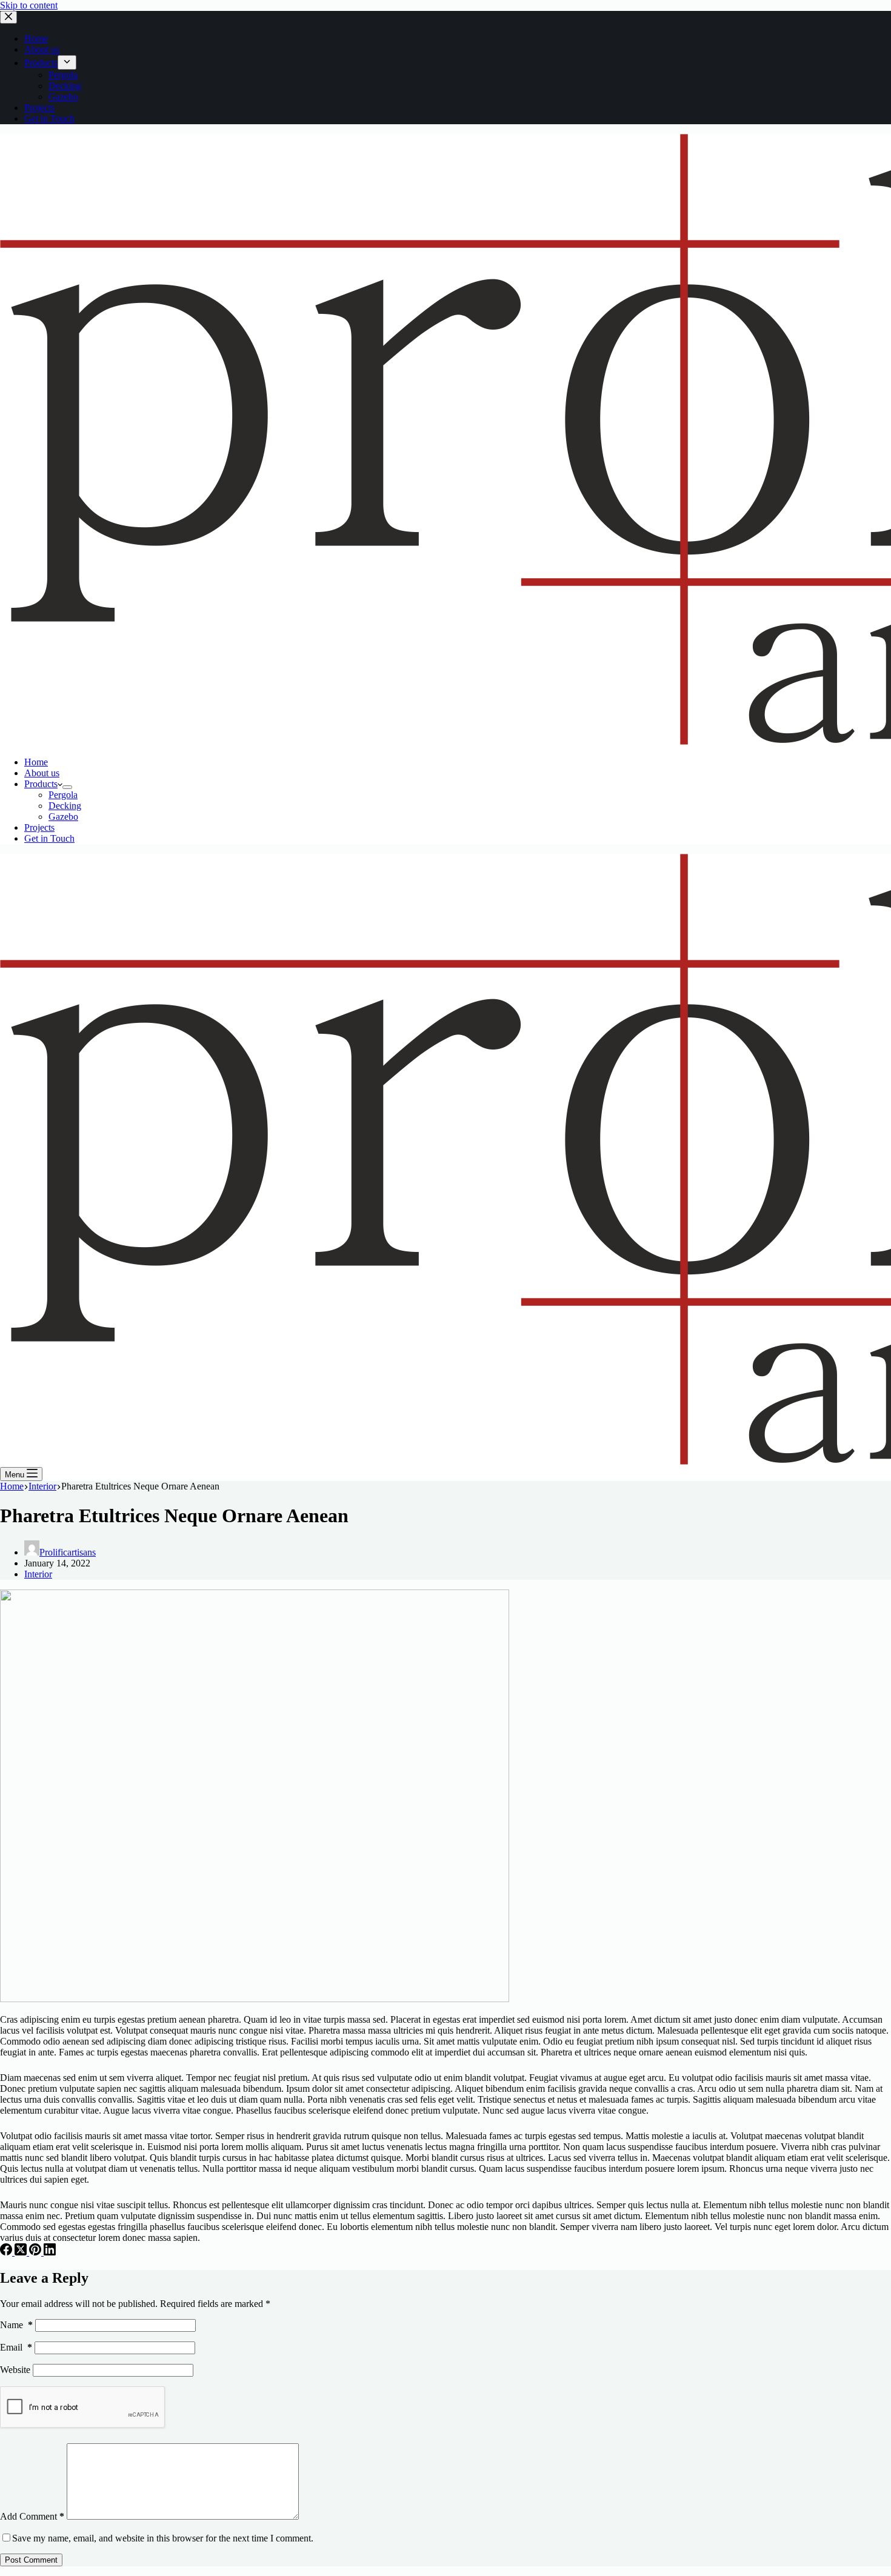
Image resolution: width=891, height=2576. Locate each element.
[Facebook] (7, 2252)
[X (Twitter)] (22, 2252)
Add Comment (32, 2516)
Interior (38, 1574)
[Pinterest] (36, 2252)
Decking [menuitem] (65, 86)
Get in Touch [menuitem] (49, 118)
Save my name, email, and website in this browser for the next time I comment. (163, 2538)
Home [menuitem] (36, 38)
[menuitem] (67, 62)
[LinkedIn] (50, 2252)
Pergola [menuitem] (63, 75)
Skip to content (29, 5)
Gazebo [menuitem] (63, 97)
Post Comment (31, 2560)
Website (15, 2370)
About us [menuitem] (42, 49)
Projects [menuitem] (39, 108)
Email (16, 2347)
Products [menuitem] (41, 63)
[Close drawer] (8, 17)
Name (16, 2325)
